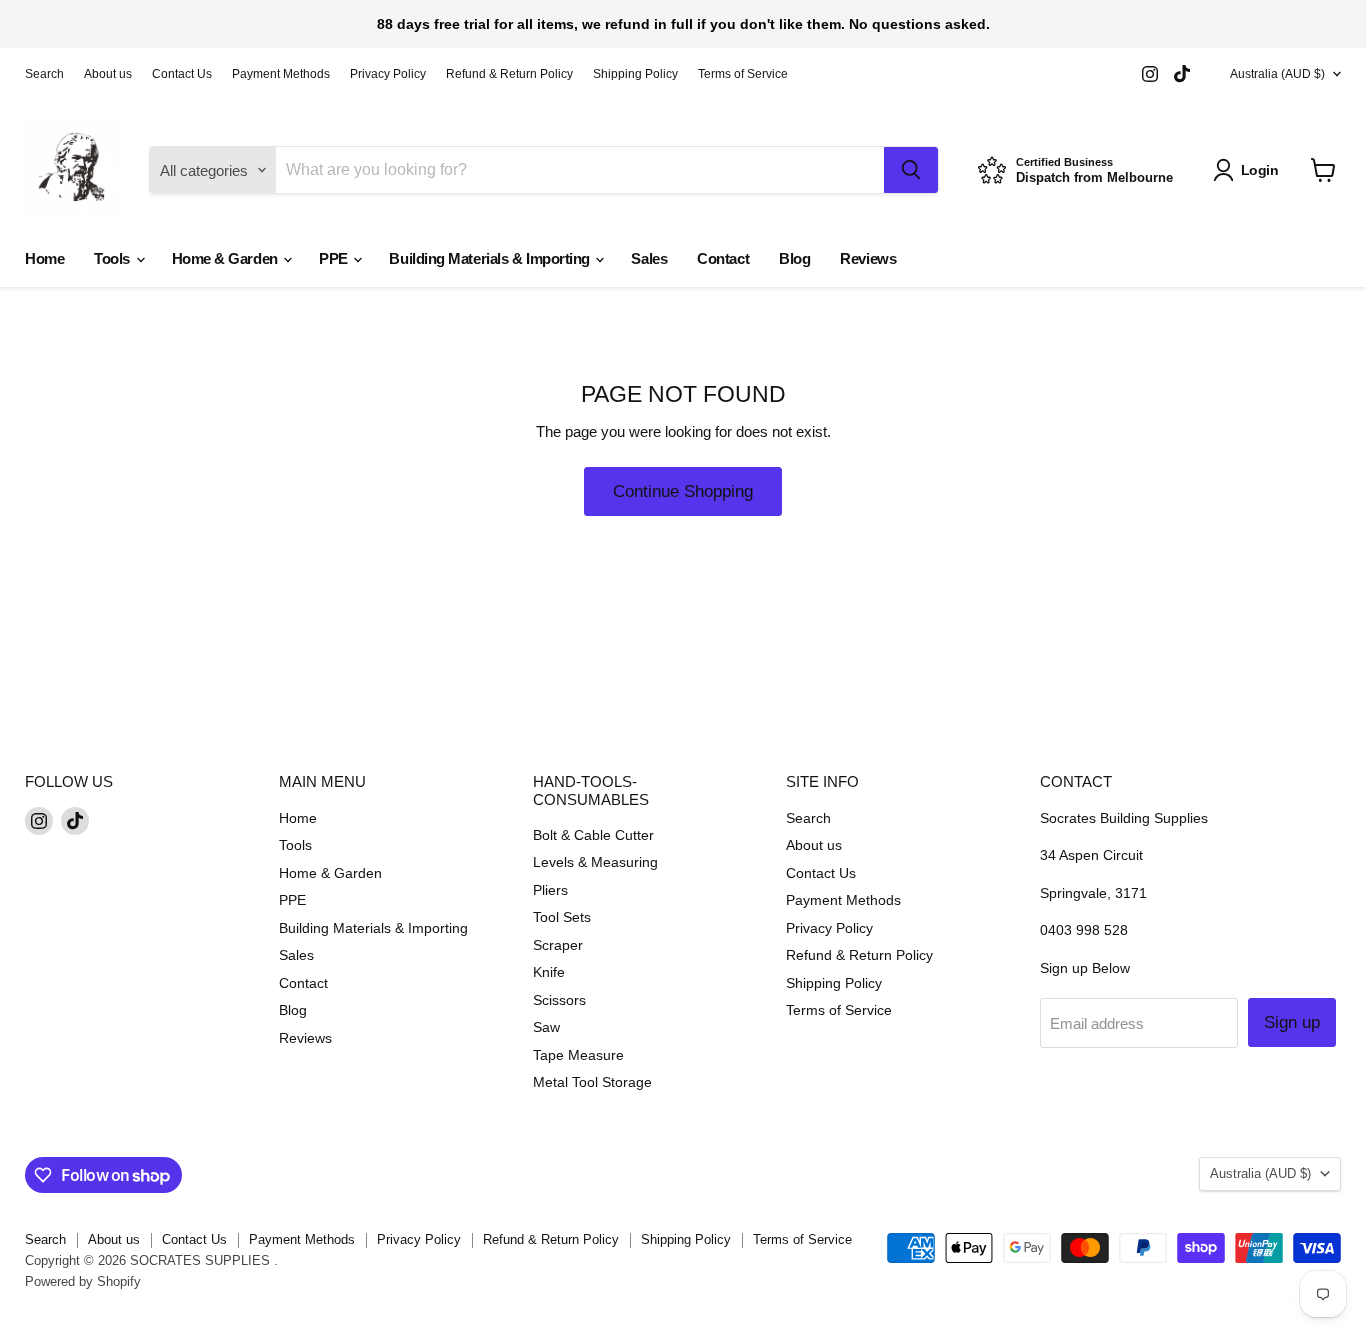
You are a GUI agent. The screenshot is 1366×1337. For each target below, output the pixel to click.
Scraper (558, 945)
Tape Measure (578, 1055)
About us (108, 74)
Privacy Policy (388, 74)
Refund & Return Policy (509, 74)
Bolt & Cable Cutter (593, 835)
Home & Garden (227, 258)
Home (44, 258)
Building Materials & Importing (491, 258)
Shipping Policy (635, 74)
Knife (549, 972)
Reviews (868, 258)
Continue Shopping (683, 491)
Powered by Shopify (83, 1281)
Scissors (559, 1000)
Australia (1277, 74)
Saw (546, 1027)
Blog (794, 258)
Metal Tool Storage (592, 1082)
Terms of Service (743, 74)
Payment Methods (281, 74)
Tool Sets (562, 917)
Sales (649, 258)
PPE (335, 258)
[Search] (911, 170)
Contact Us (182, 74)
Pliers (550, 890)
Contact (723, 258)
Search (44, 74)
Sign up (1292, 1022)
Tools (113, 258)
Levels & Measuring (595, 862)
